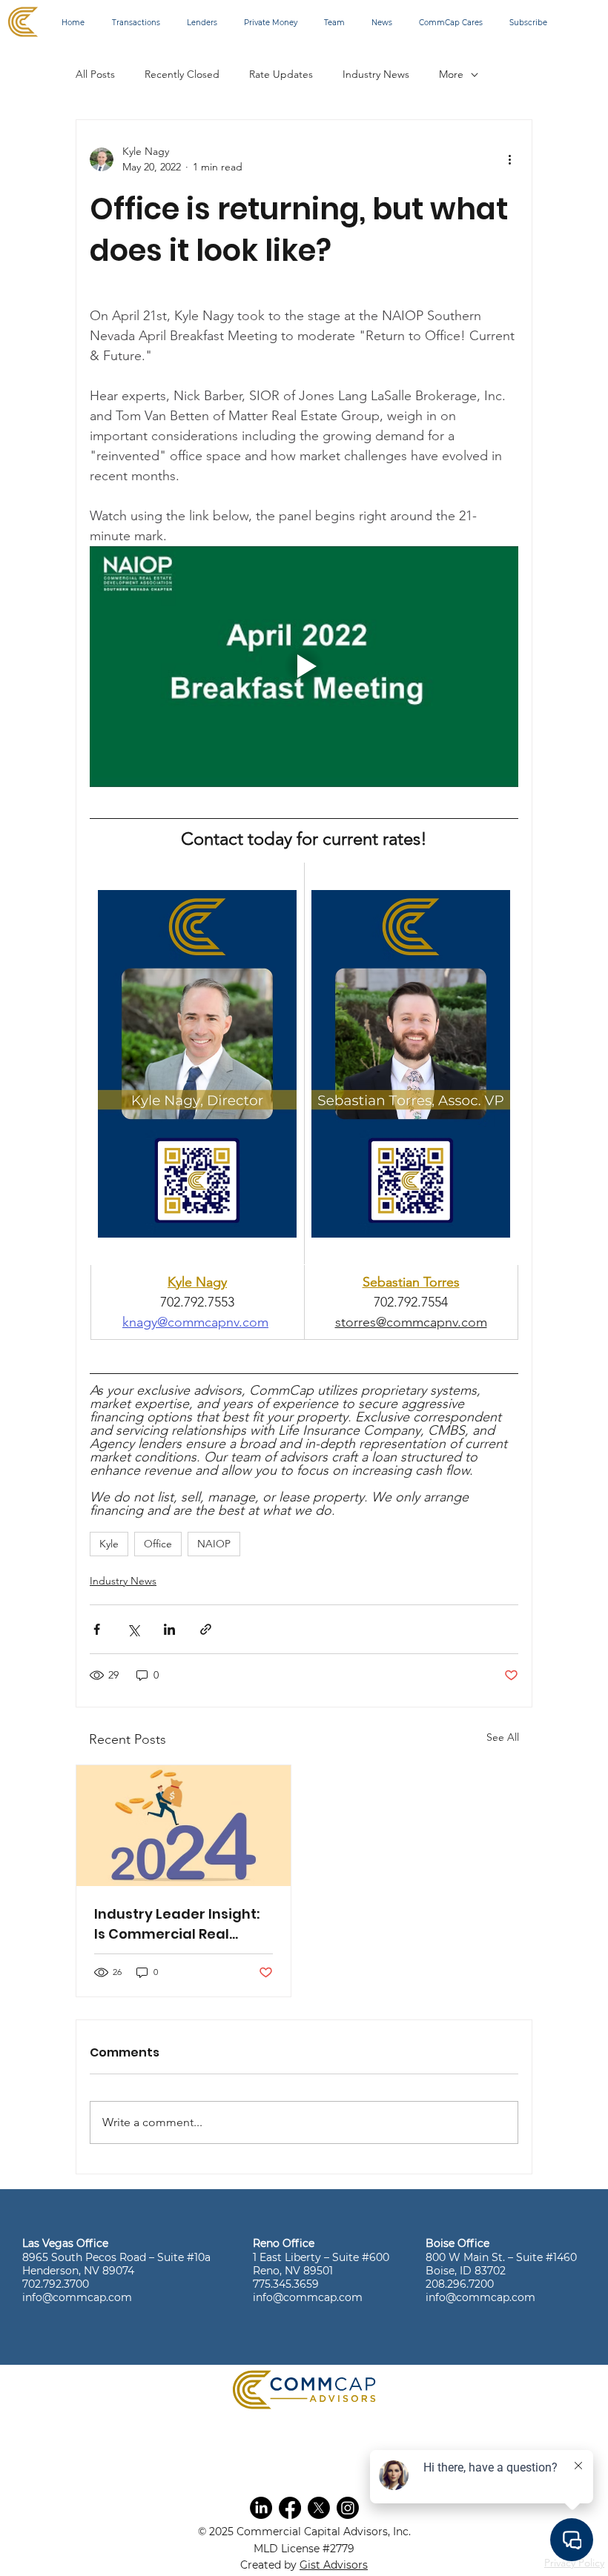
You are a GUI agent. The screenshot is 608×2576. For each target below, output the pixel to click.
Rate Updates (281, 74)
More (451, 74)
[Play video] (304, 667)
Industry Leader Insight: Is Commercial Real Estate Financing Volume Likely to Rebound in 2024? (181, 1924)
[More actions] (509, 159)
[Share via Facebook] (97, 1629)
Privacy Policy (574, 2563)
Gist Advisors (334, 2565)
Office (158, 1544)
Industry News (376, 74)
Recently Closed (182, 74)
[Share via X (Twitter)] (133, 1629)
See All (503, 1737)
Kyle (109, 1544)
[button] (261, 2508)
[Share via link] (206, 1629)
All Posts (95, 74)
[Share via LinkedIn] (169, 1629)
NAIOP (214, 1544)
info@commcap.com (77, 2297)
